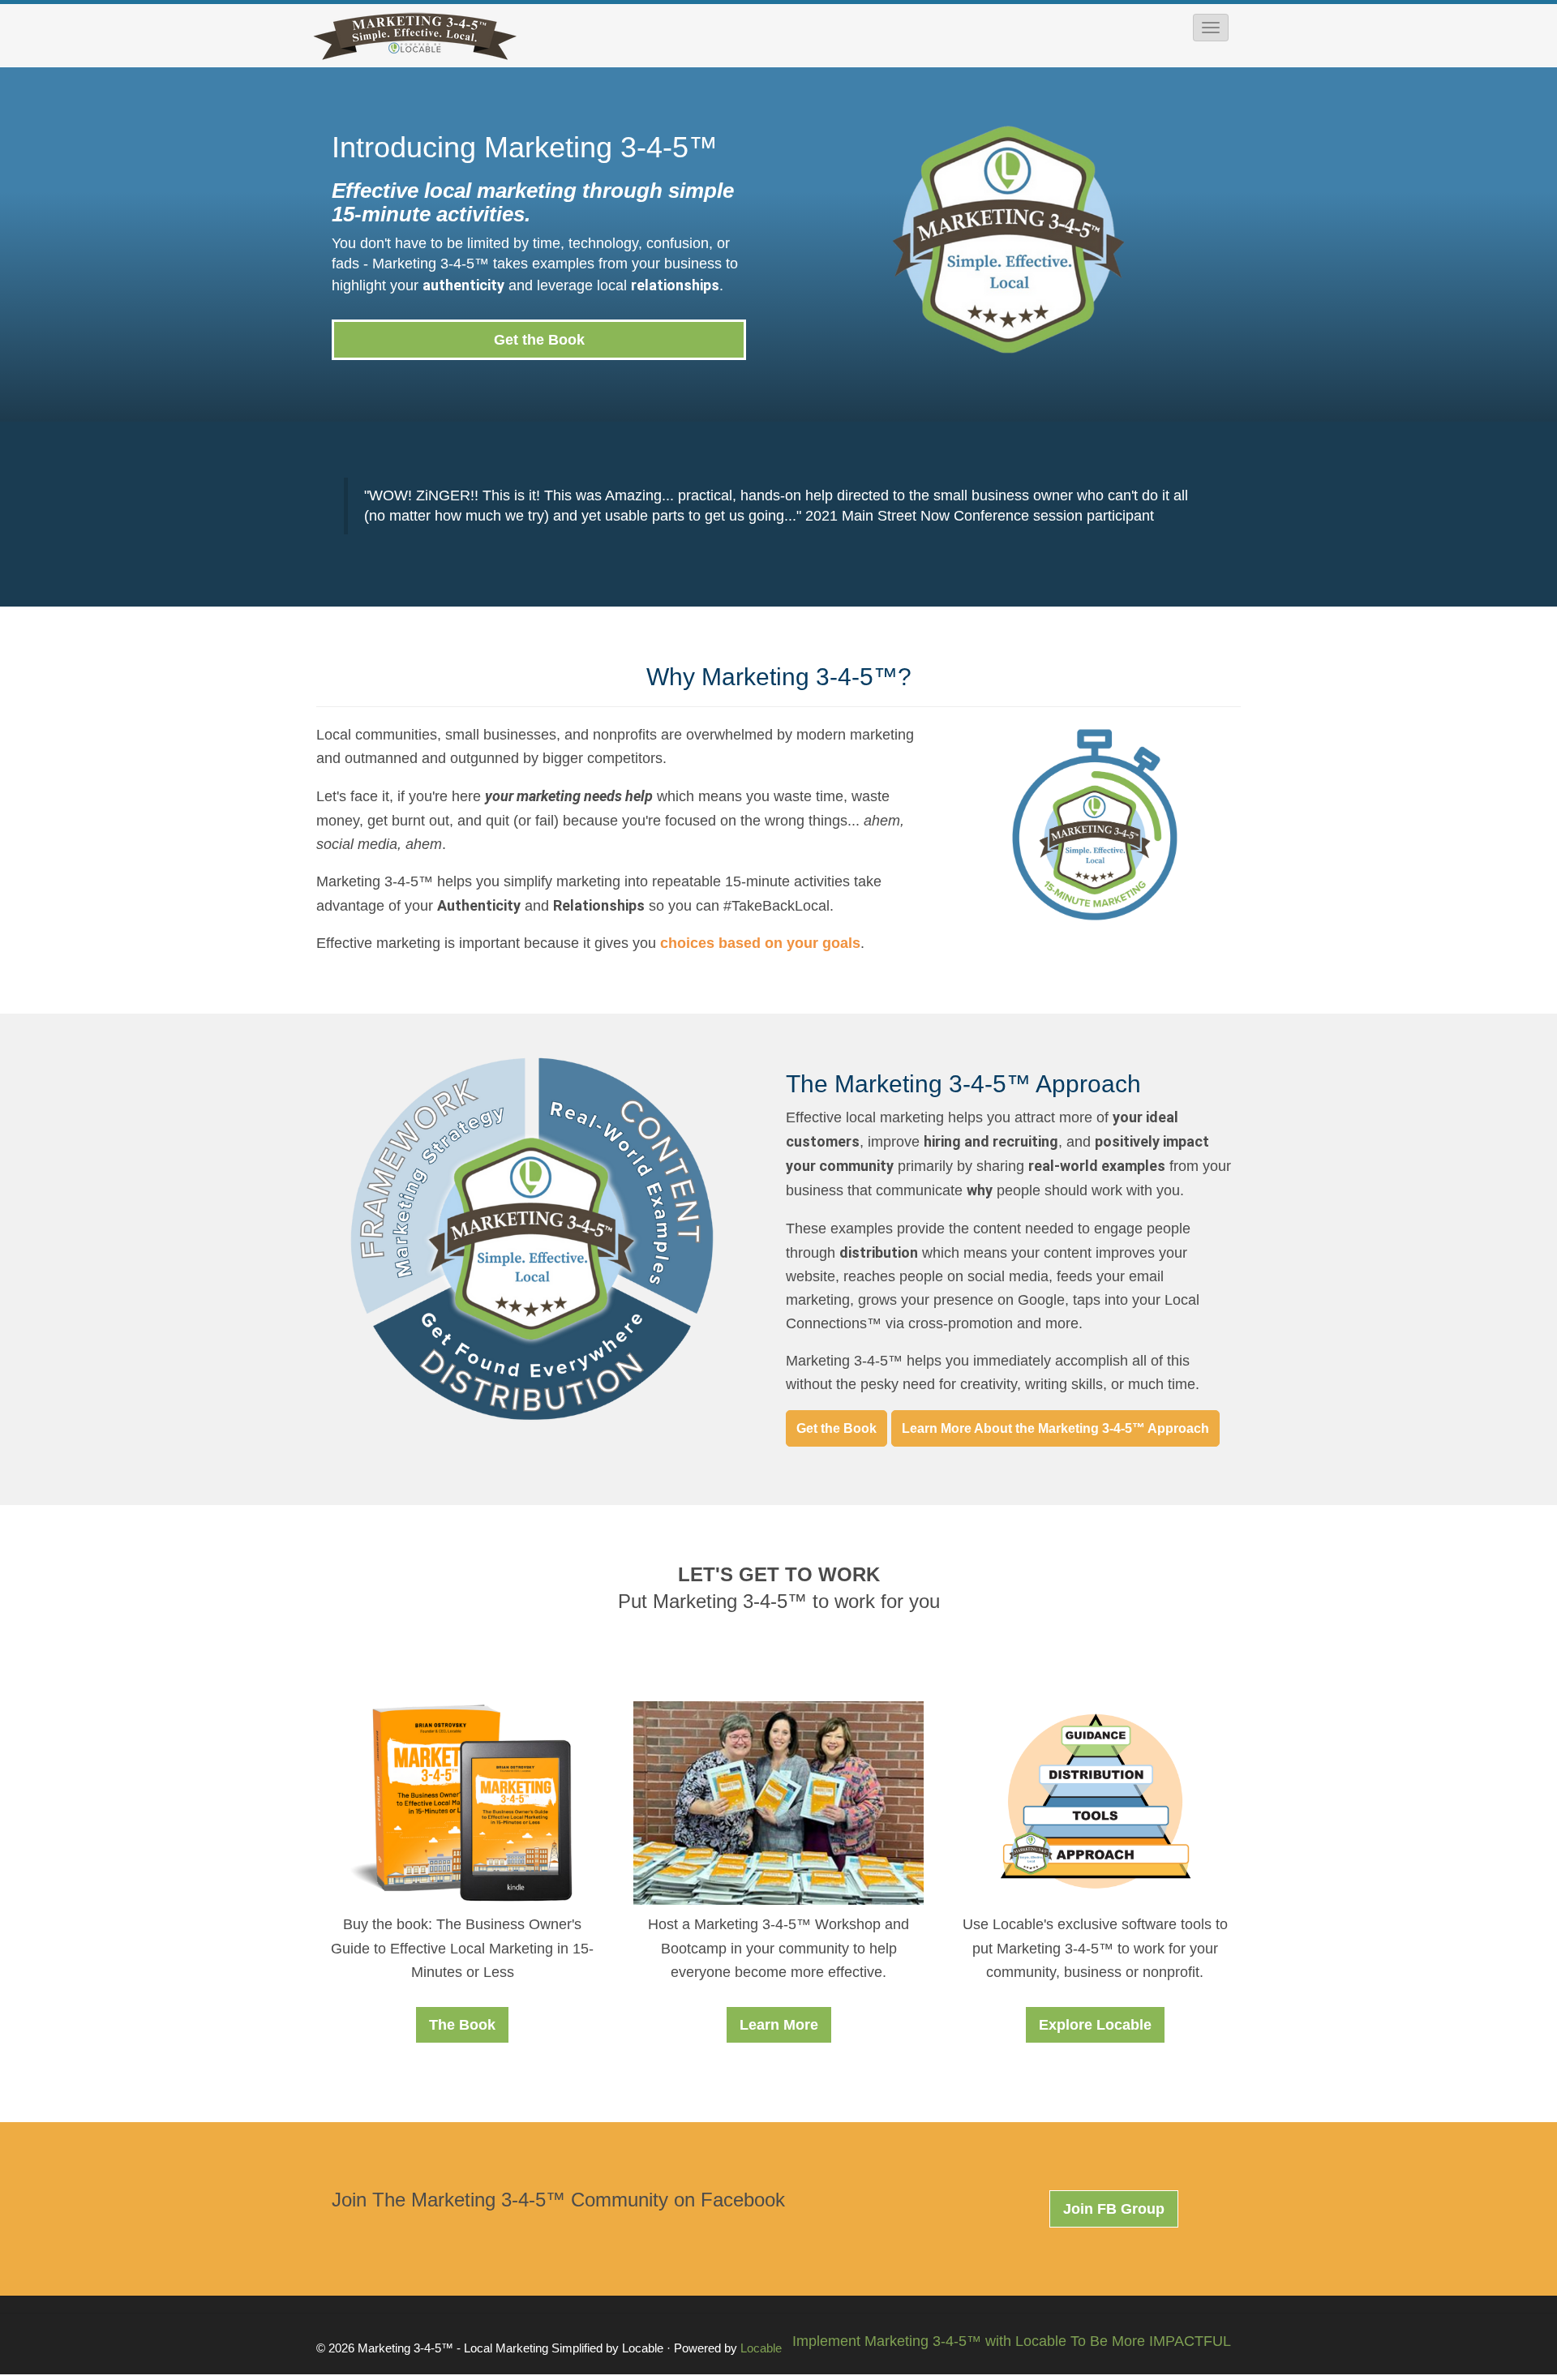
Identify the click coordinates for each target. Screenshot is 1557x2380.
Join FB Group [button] (1114, 2209)
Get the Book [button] (539, 340)
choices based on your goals (760, 943)
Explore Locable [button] (1095, 2025)
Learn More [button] (779, 2025)
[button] (1211, 28)
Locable (761, 2348)
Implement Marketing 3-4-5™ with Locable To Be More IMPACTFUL (1012, 2341)
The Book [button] (462, 2025)
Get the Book (836, 1428)
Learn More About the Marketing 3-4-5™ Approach (1055, 1428)
